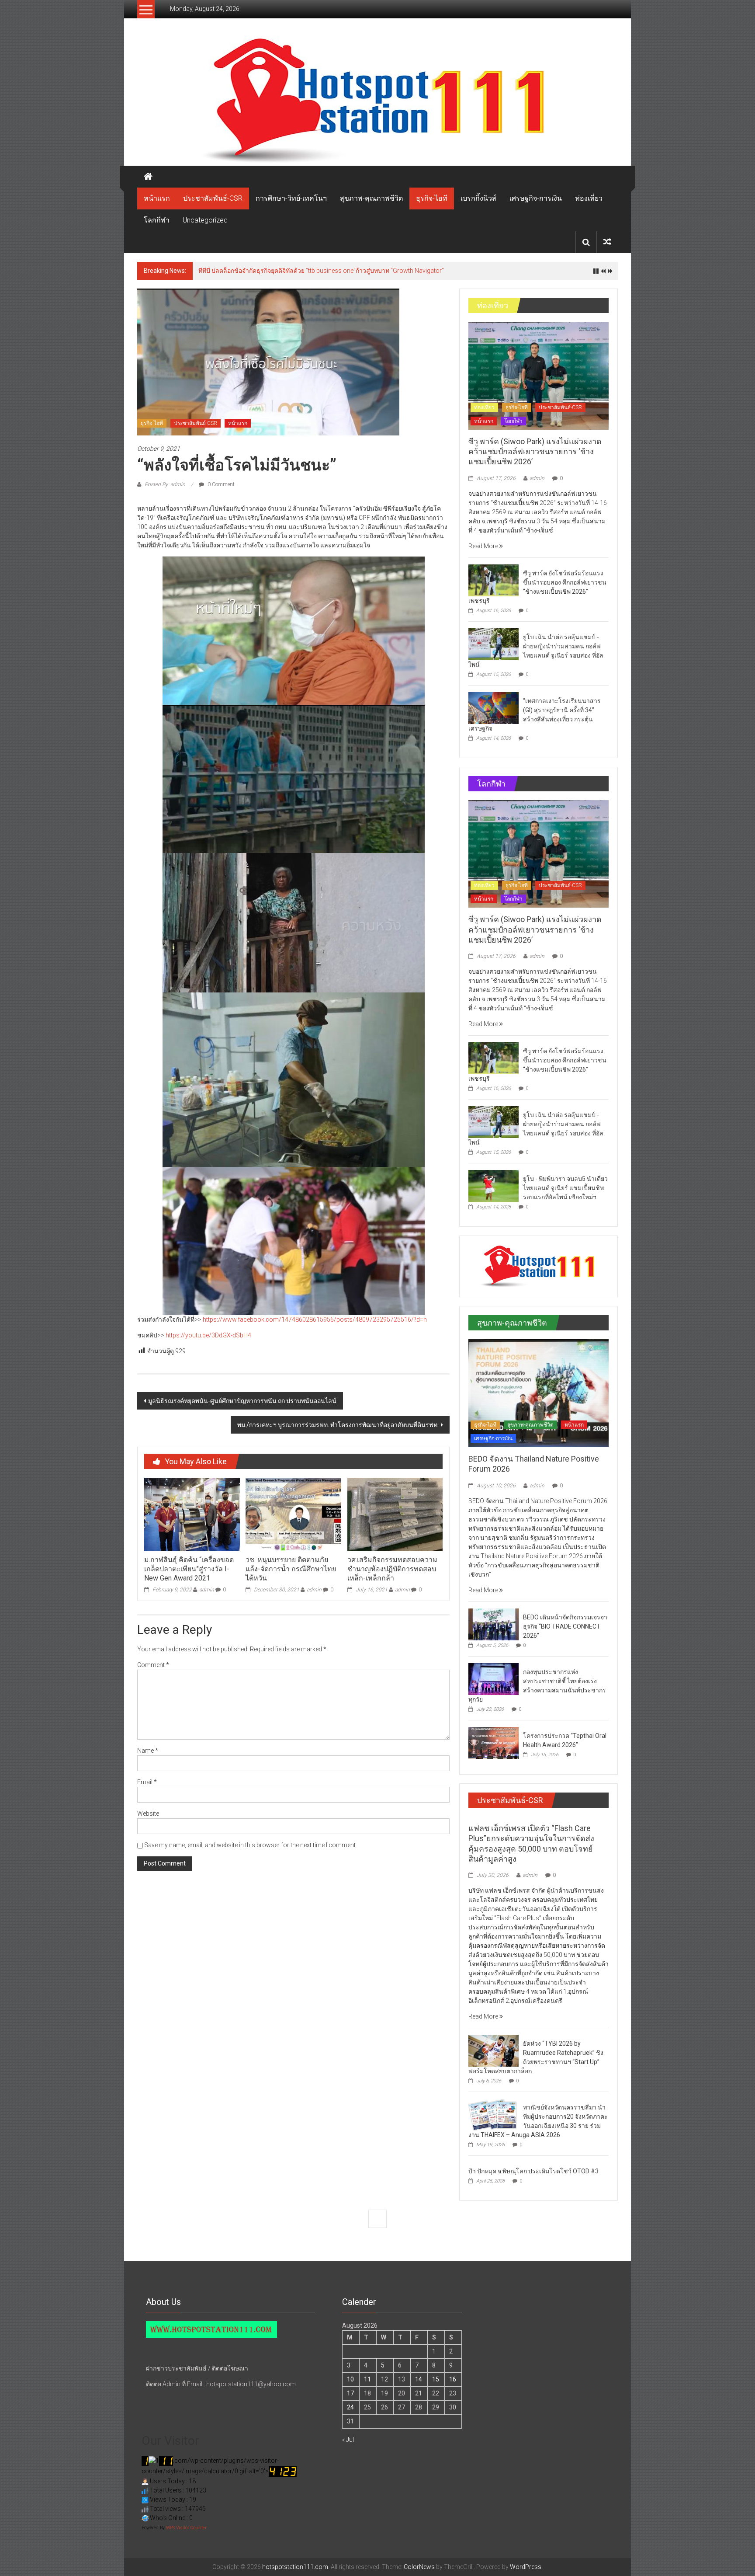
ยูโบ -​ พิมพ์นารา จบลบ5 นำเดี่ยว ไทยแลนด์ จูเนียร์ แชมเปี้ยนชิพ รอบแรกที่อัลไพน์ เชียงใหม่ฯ (565, 1188)
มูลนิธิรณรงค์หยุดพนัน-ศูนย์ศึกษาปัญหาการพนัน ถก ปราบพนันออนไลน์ (242, 1401)
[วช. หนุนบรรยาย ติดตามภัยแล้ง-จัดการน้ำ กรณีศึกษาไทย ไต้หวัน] (293, 1514)
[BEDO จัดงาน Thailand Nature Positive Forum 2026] (539, 1392)
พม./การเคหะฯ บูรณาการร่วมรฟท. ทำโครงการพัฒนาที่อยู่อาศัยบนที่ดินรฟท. (338, 1425)
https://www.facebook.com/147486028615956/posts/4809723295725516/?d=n (315, 1319)
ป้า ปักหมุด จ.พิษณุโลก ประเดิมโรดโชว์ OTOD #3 (533, 2171)
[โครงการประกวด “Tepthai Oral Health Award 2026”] (494, 1742)
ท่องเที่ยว (589, 198)
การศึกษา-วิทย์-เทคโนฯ (291, 198)
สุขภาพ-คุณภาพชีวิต (371, 198)
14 (419, 2379)
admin (207, 1590)
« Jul (348, 2440)
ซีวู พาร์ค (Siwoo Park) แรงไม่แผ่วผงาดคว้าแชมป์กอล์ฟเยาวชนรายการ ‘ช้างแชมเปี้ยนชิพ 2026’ (326, 271)
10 (350, 2379)
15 (436, 2379)
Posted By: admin (165, 484)
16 (453, 2379)
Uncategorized (205, 220)
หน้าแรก (157, 198)
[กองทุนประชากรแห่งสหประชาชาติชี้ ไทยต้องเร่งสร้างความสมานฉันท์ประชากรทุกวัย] (494, 1678)
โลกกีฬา (157, 220)
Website (148, 1814)
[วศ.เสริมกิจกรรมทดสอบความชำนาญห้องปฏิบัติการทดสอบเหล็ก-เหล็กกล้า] (395, 1514)
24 (350, 2407)
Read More (484, 546)
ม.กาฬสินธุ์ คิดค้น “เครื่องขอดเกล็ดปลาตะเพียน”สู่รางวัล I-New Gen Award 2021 (189, 1569)
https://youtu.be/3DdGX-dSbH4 (208, 1335)
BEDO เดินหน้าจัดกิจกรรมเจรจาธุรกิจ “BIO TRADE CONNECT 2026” (565, 1626)
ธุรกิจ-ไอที (432, 198)
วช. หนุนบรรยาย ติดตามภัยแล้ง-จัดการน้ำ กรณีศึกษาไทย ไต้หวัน (291, 1569)
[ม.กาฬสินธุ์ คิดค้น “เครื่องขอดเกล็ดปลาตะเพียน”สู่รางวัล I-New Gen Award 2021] (192, 1514)
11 (367, 2379)
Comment (153, 1665)
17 (350, 2393)
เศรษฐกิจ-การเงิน (536, 198)
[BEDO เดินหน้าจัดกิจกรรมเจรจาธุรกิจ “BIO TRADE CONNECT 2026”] (494, 1624)
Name (148, 1751)
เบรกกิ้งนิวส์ (478, 198)
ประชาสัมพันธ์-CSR (213, 198)
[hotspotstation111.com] (377, 101)
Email (147, 1782)
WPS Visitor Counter (186, 2528)
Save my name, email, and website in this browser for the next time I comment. (251, 1845)
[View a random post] (607, 242)
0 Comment (220, 484)
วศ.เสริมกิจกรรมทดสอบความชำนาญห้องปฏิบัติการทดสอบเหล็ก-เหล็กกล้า (392, 1569)
